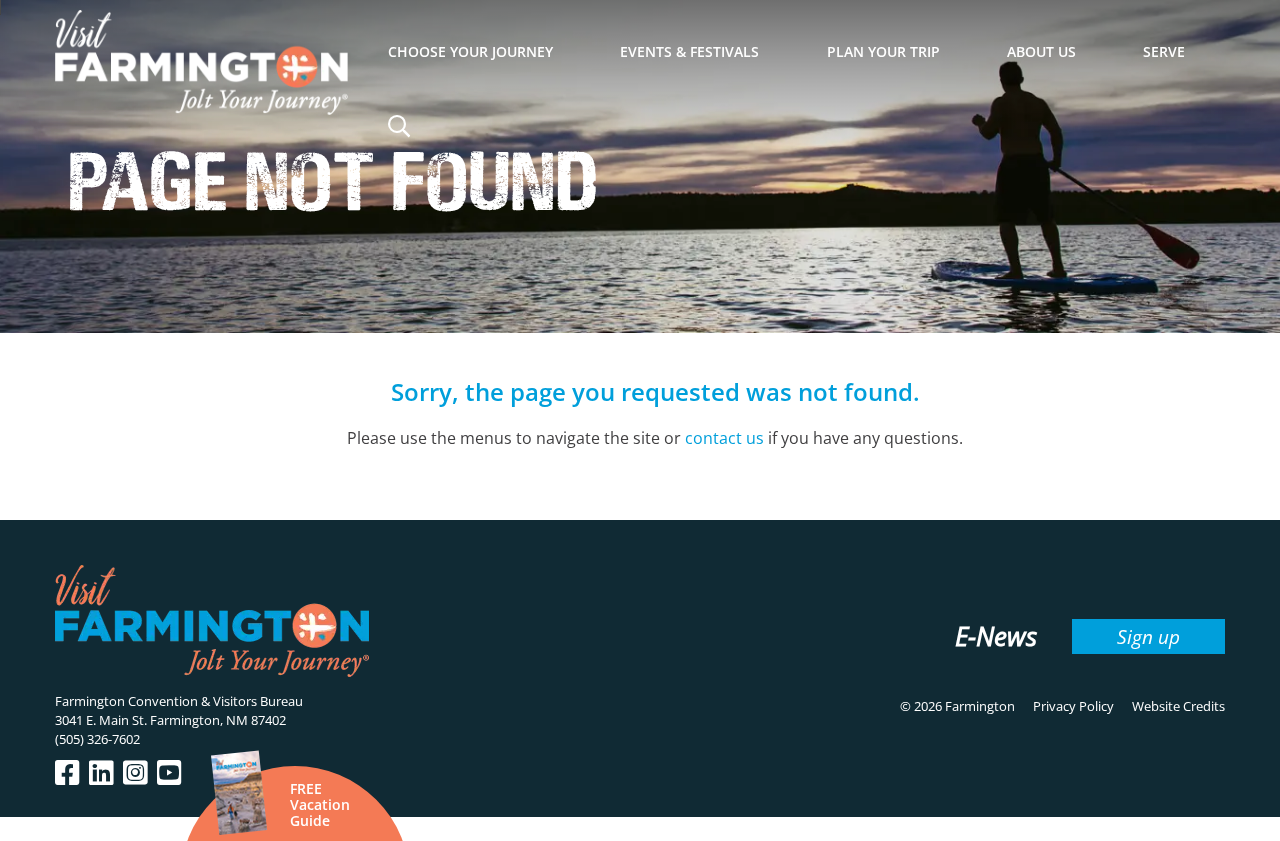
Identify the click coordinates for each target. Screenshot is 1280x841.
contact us (724, 438)
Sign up (1148, 636)
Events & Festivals (689, 51)
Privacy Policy (1073, 706)
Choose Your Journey (470, 51)
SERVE (1164, 51)
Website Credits (1178, 706)
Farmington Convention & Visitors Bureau (179, 701)
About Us (1041, 51)
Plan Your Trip (883, 51)
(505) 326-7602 (97, 739)
